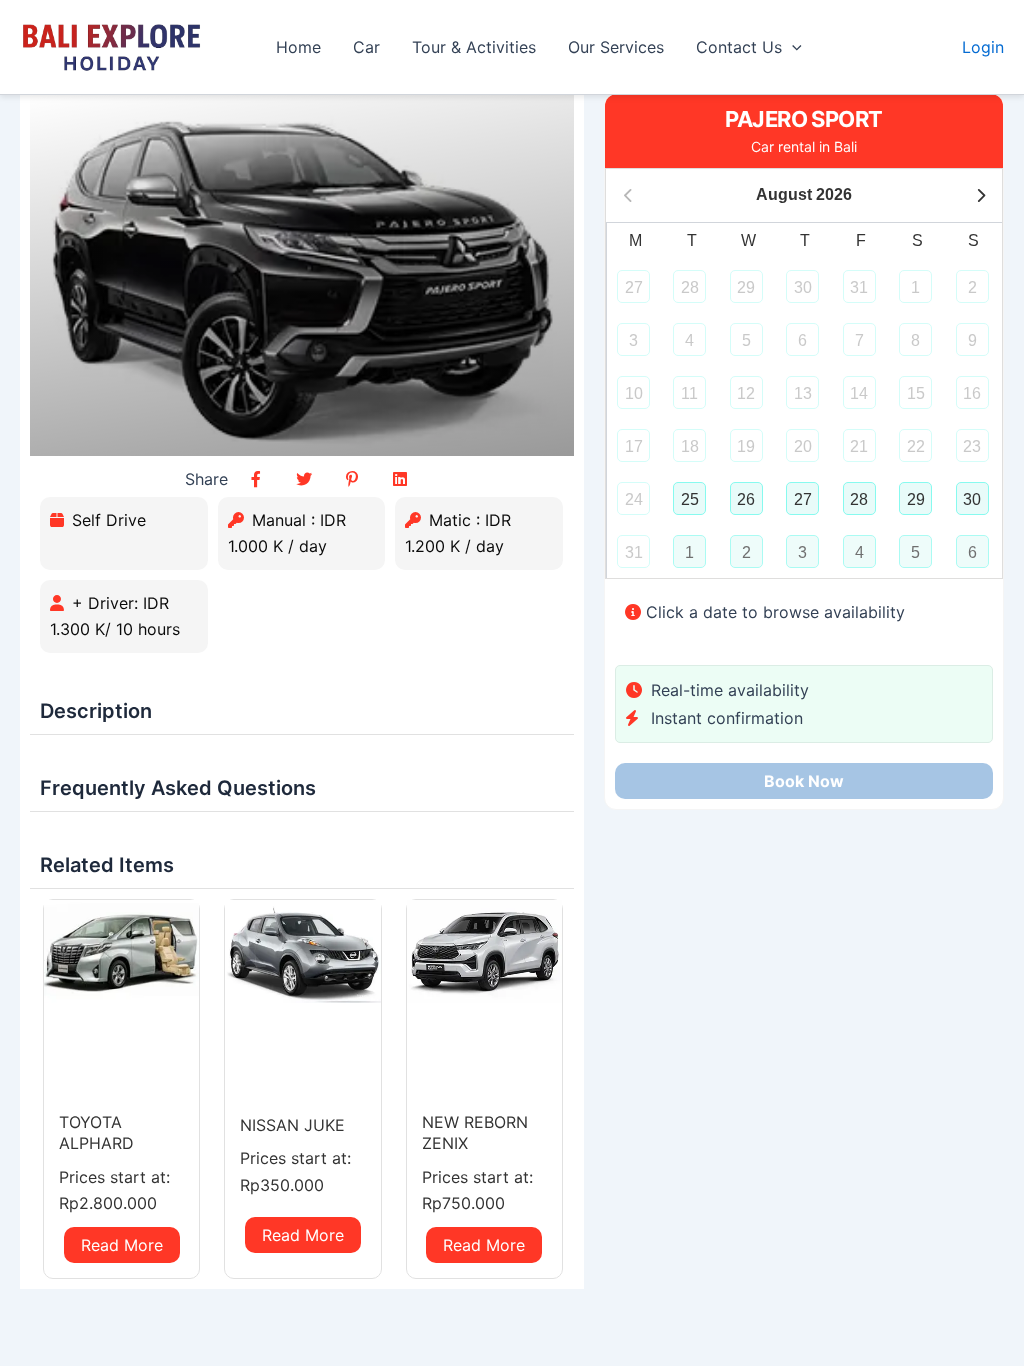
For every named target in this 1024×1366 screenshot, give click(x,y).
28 (859, 499)
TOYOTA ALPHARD (96, 1132)
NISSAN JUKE (292, 1125)
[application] (792, 47)
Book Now (804, 781)
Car (366, 47)
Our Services (616, 47)
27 (803, 499)
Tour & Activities (474, 47)
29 (916, 499)
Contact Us (739, 47)
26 (746, 499)
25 (690, 499)
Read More (122, 1245)
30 (972, 499)
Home (298, 47)
